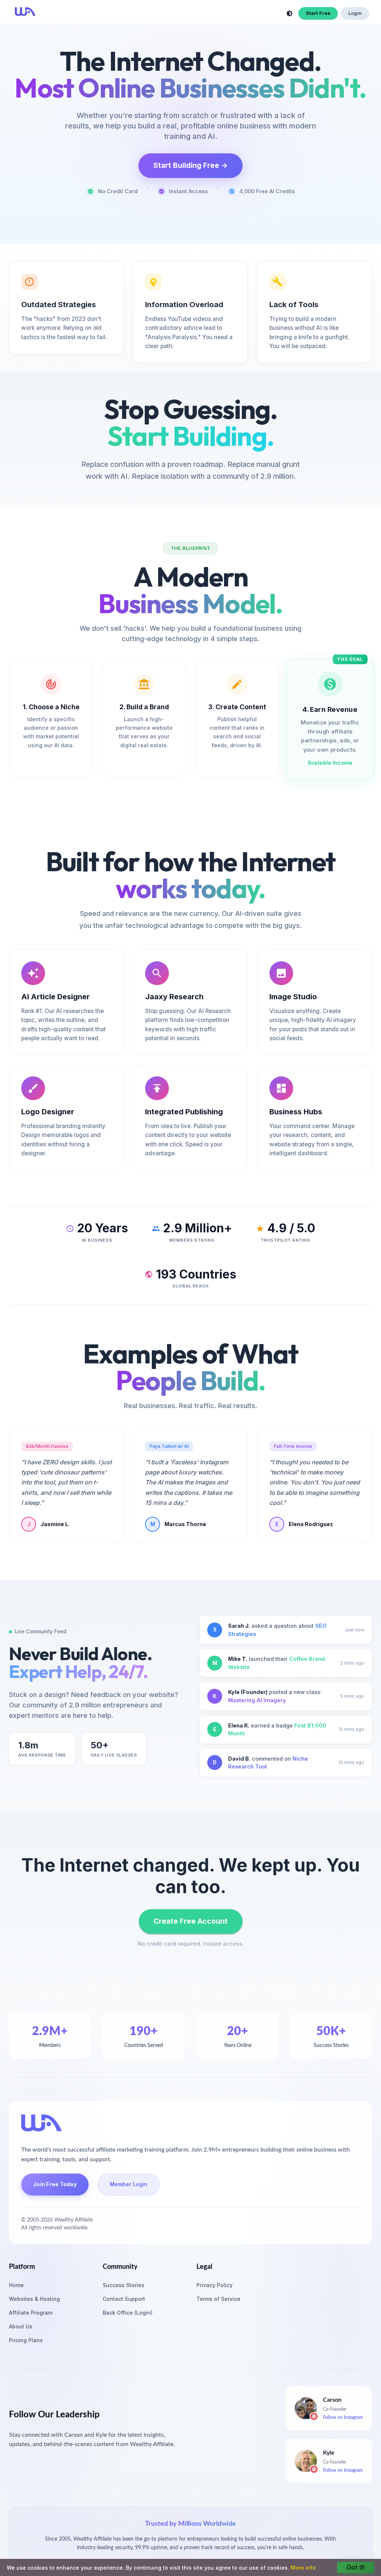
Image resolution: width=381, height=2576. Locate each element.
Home (16, 2285)
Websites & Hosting (34, 2299)
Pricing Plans (26, 2340)
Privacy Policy (214, 2285)
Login (355, 13)
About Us (21, 2326)
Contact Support (124, 2299)
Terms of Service (218, 2299)
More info (303, 2568)
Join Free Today (55, 2184)
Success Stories (124, 2285)
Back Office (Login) (128, 2313)
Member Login (129, 2184)
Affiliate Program (31, 2313)
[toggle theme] (289, 13)
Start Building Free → (190, 165)
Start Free (318, 13)
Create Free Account (191, 1921)
